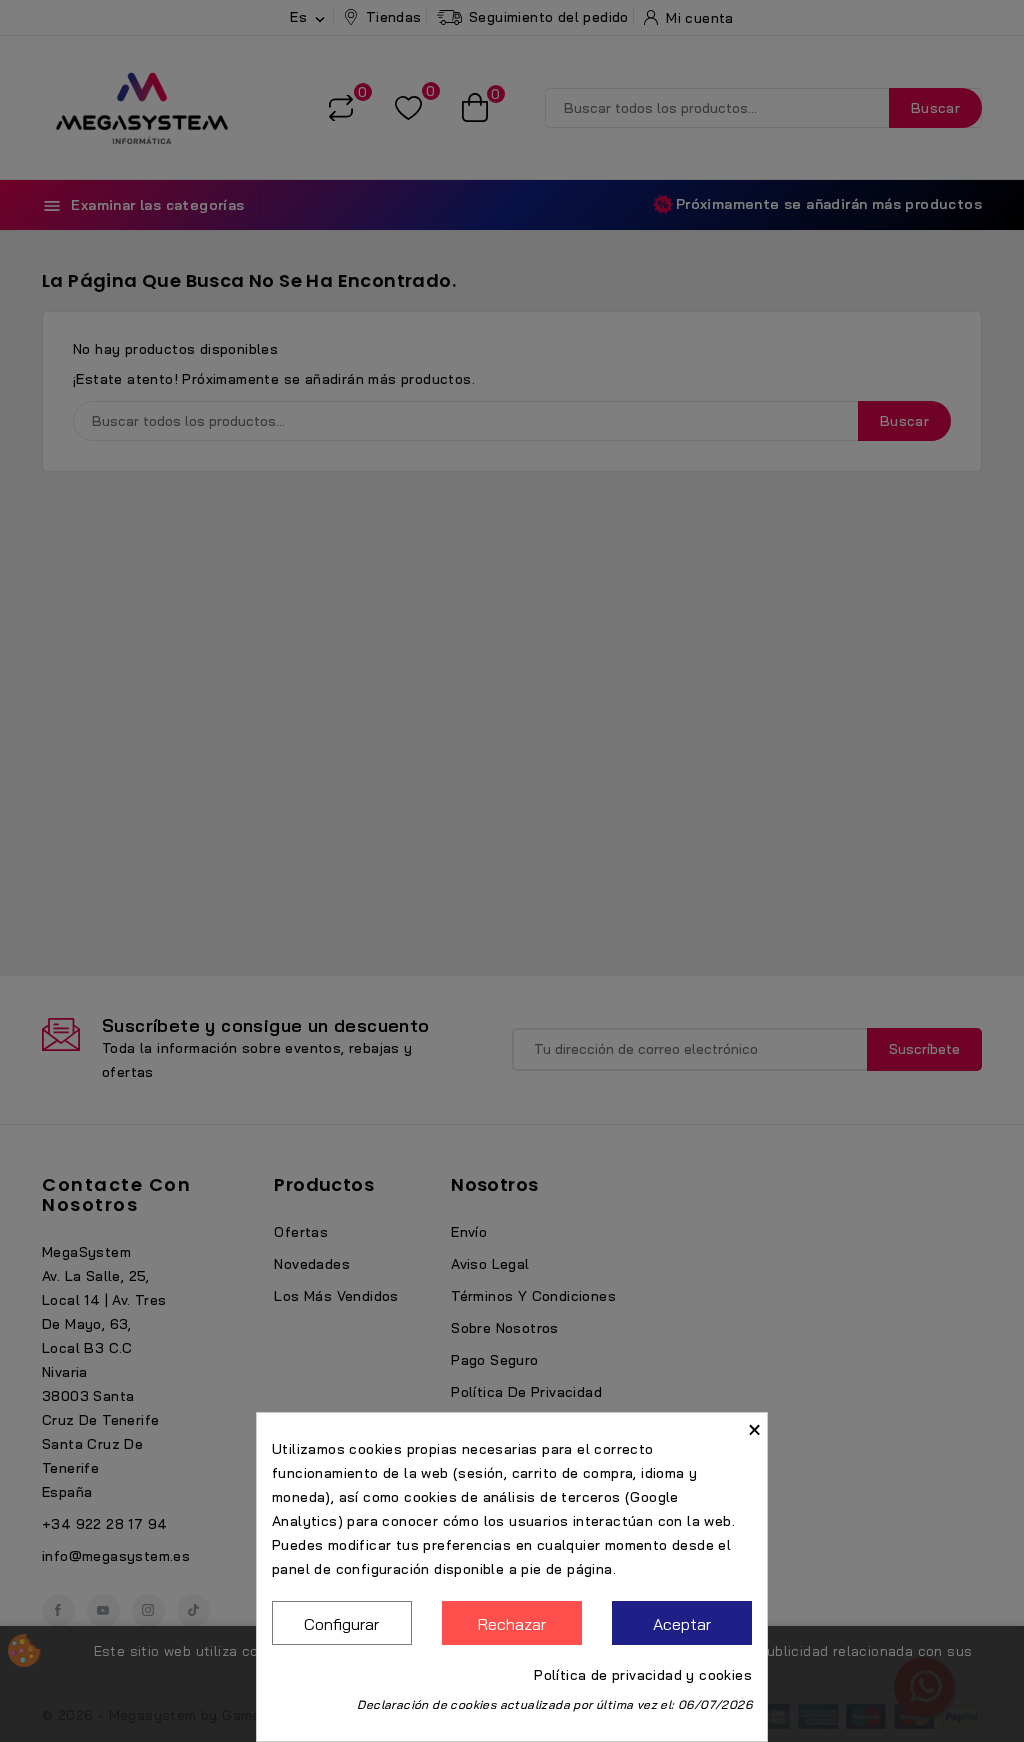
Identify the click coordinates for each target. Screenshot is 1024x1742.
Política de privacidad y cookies (643, 1675)
